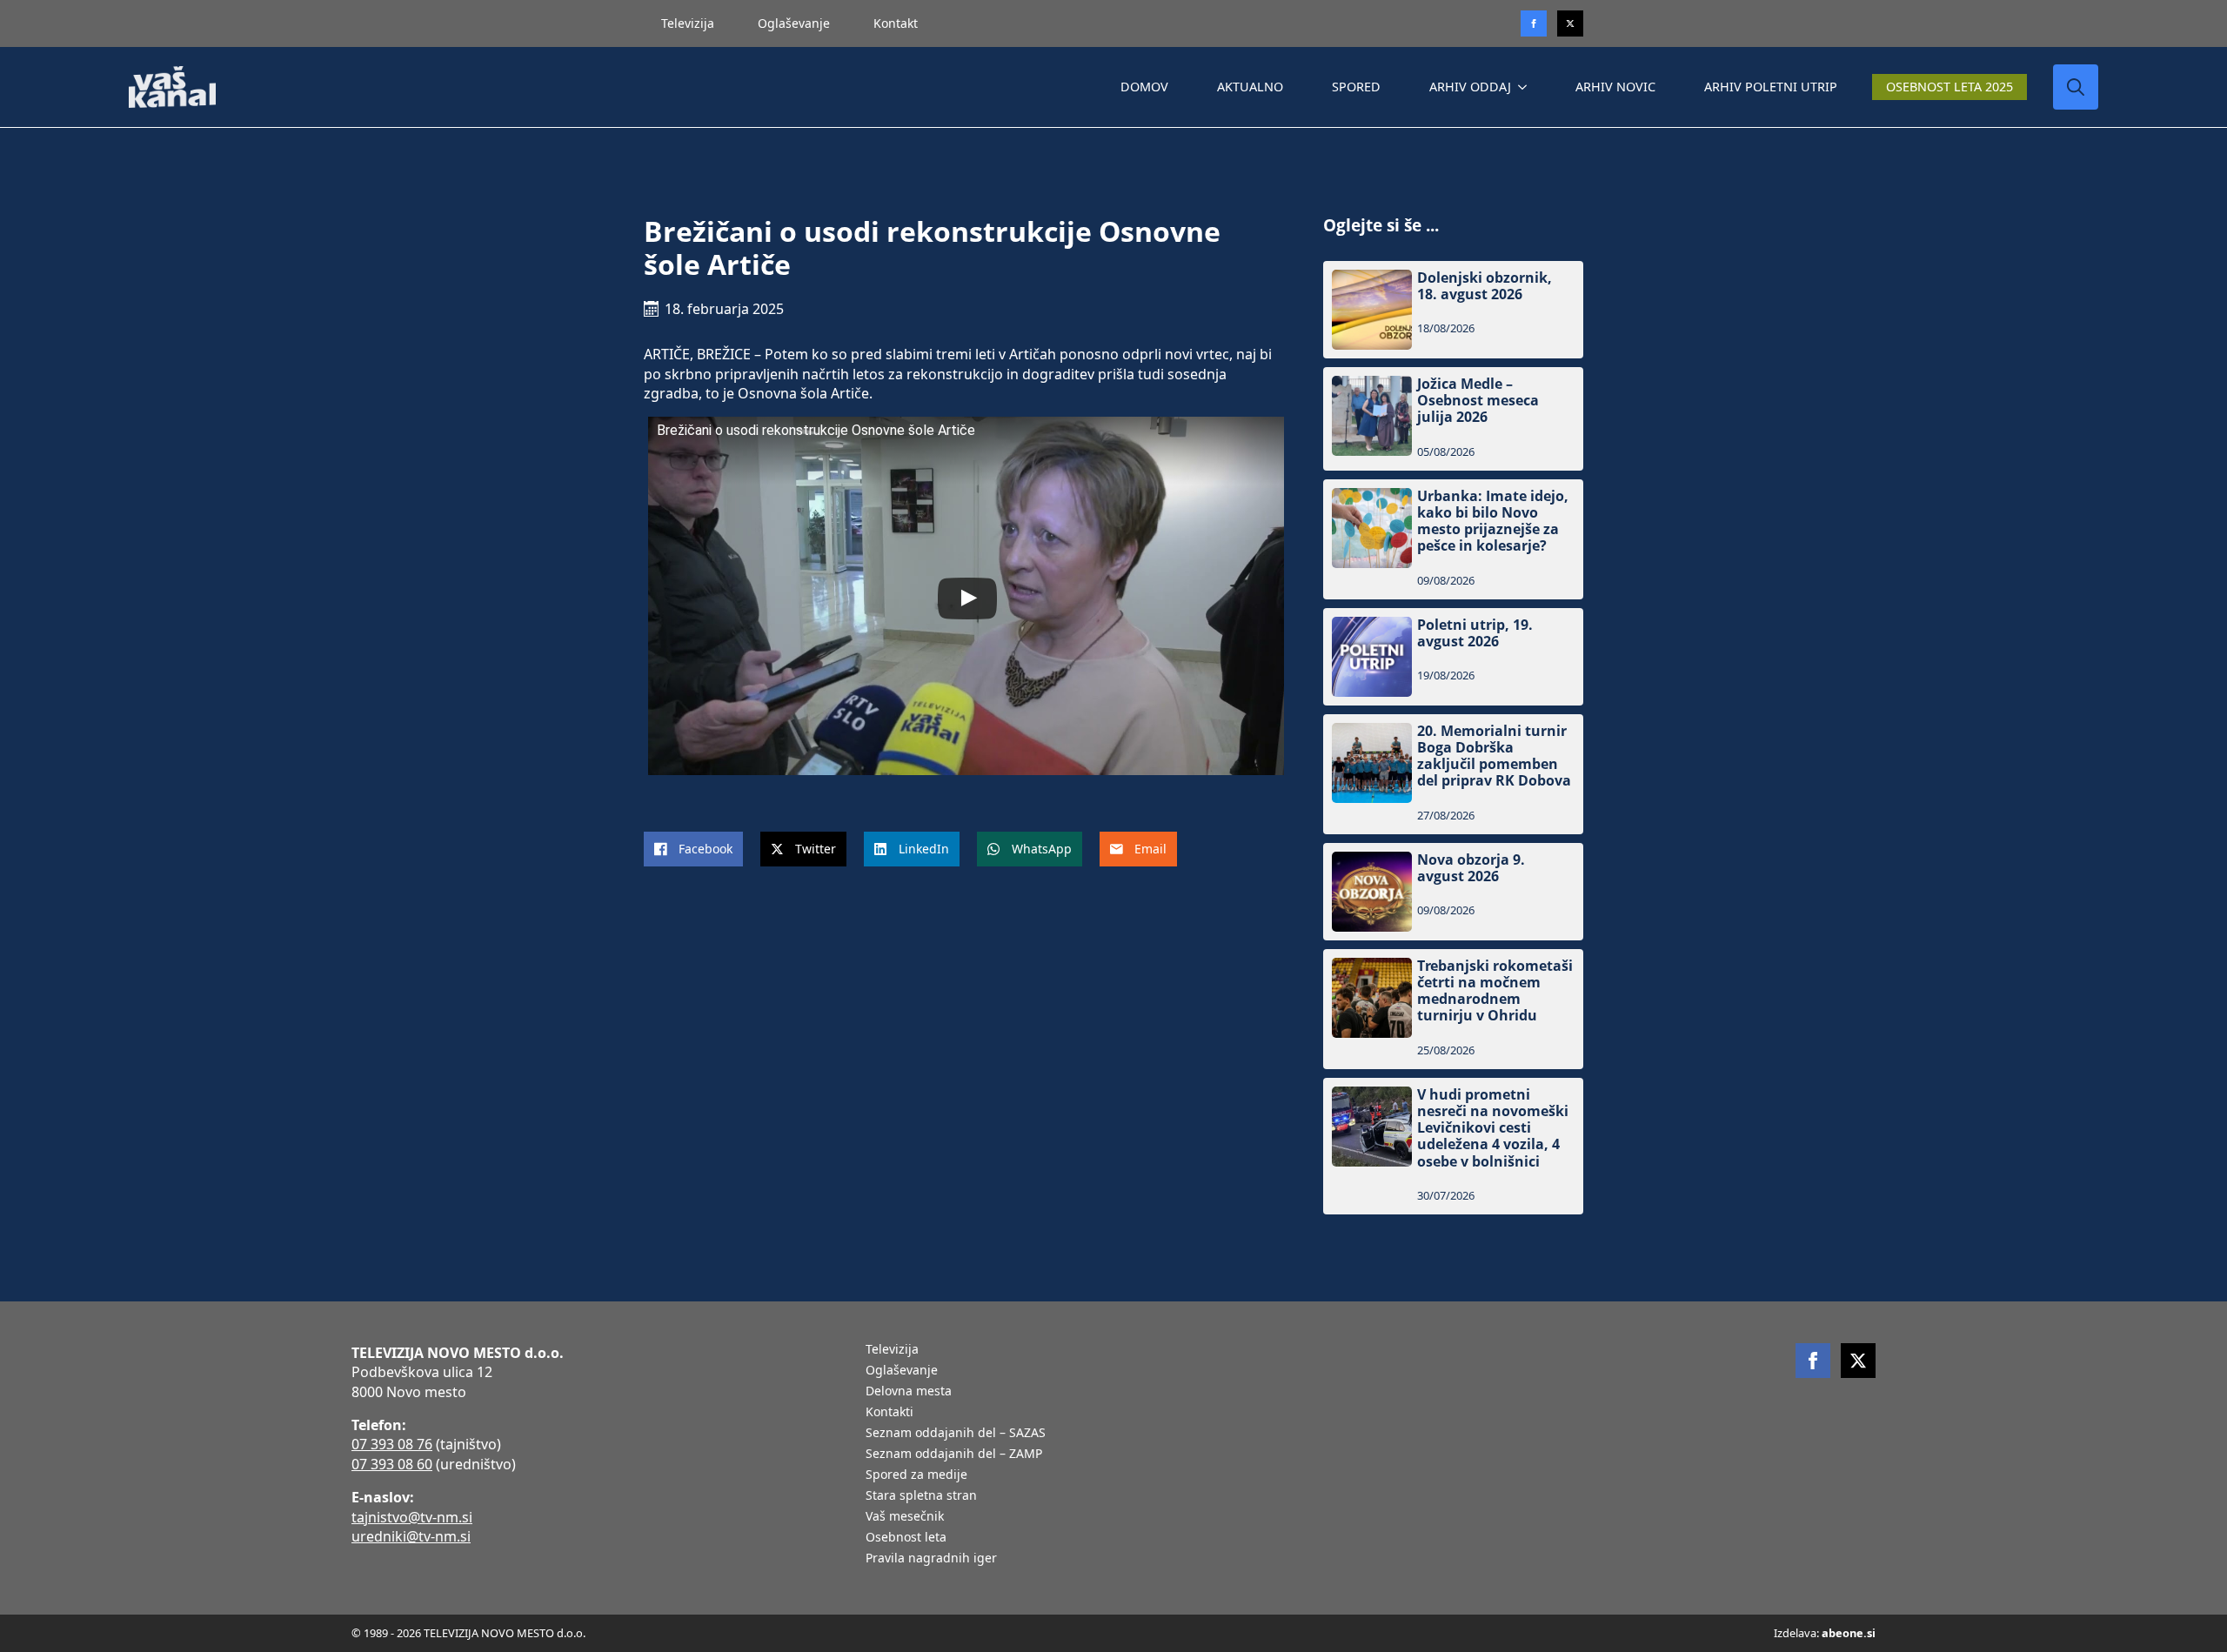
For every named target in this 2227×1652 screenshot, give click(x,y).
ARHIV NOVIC (1615, 87)
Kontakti (889, 1413)
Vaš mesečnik (905, 1517)
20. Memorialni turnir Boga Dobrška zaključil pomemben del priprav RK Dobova (1494, 756)
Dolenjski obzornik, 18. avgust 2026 (1485, 286)
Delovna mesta (909, 1392)
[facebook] (1813, 1361)
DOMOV (1144, 87)
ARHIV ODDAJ (1470, 87)
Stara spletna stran (921, 1496)
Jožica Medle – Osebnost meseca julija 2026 (1478, 401)
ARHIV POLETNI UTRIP (1771, 87)
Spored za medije (916, 1475)
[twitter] (1570, 23)
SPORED (1356, 87)
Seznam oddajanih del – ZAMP (954, 1455)
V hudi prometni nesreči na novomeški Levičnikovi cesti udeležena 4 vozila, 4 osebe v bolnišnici (1493, 1128)
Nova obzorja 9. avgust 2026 (1471, 868)
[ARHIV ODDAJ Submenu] (1526, 87)
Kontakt (896, 23)
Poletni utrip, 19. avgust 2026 (1475, 633)
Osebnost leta (906, 1538)
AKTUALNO (1250, 87)
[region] (226, 1515)
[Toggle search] (2076, 87)
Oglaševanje (794, 23)
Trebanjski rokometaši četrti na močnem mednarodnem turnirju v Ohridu (1495, 991)
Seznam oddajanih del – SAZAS (956, 1434)
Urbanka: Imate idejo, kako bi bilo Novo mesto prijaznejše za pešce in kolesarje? (1493, 522)
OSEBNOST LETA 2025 (1949, 87)
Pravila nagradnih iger (931, 1559)
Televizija (688, 23)
